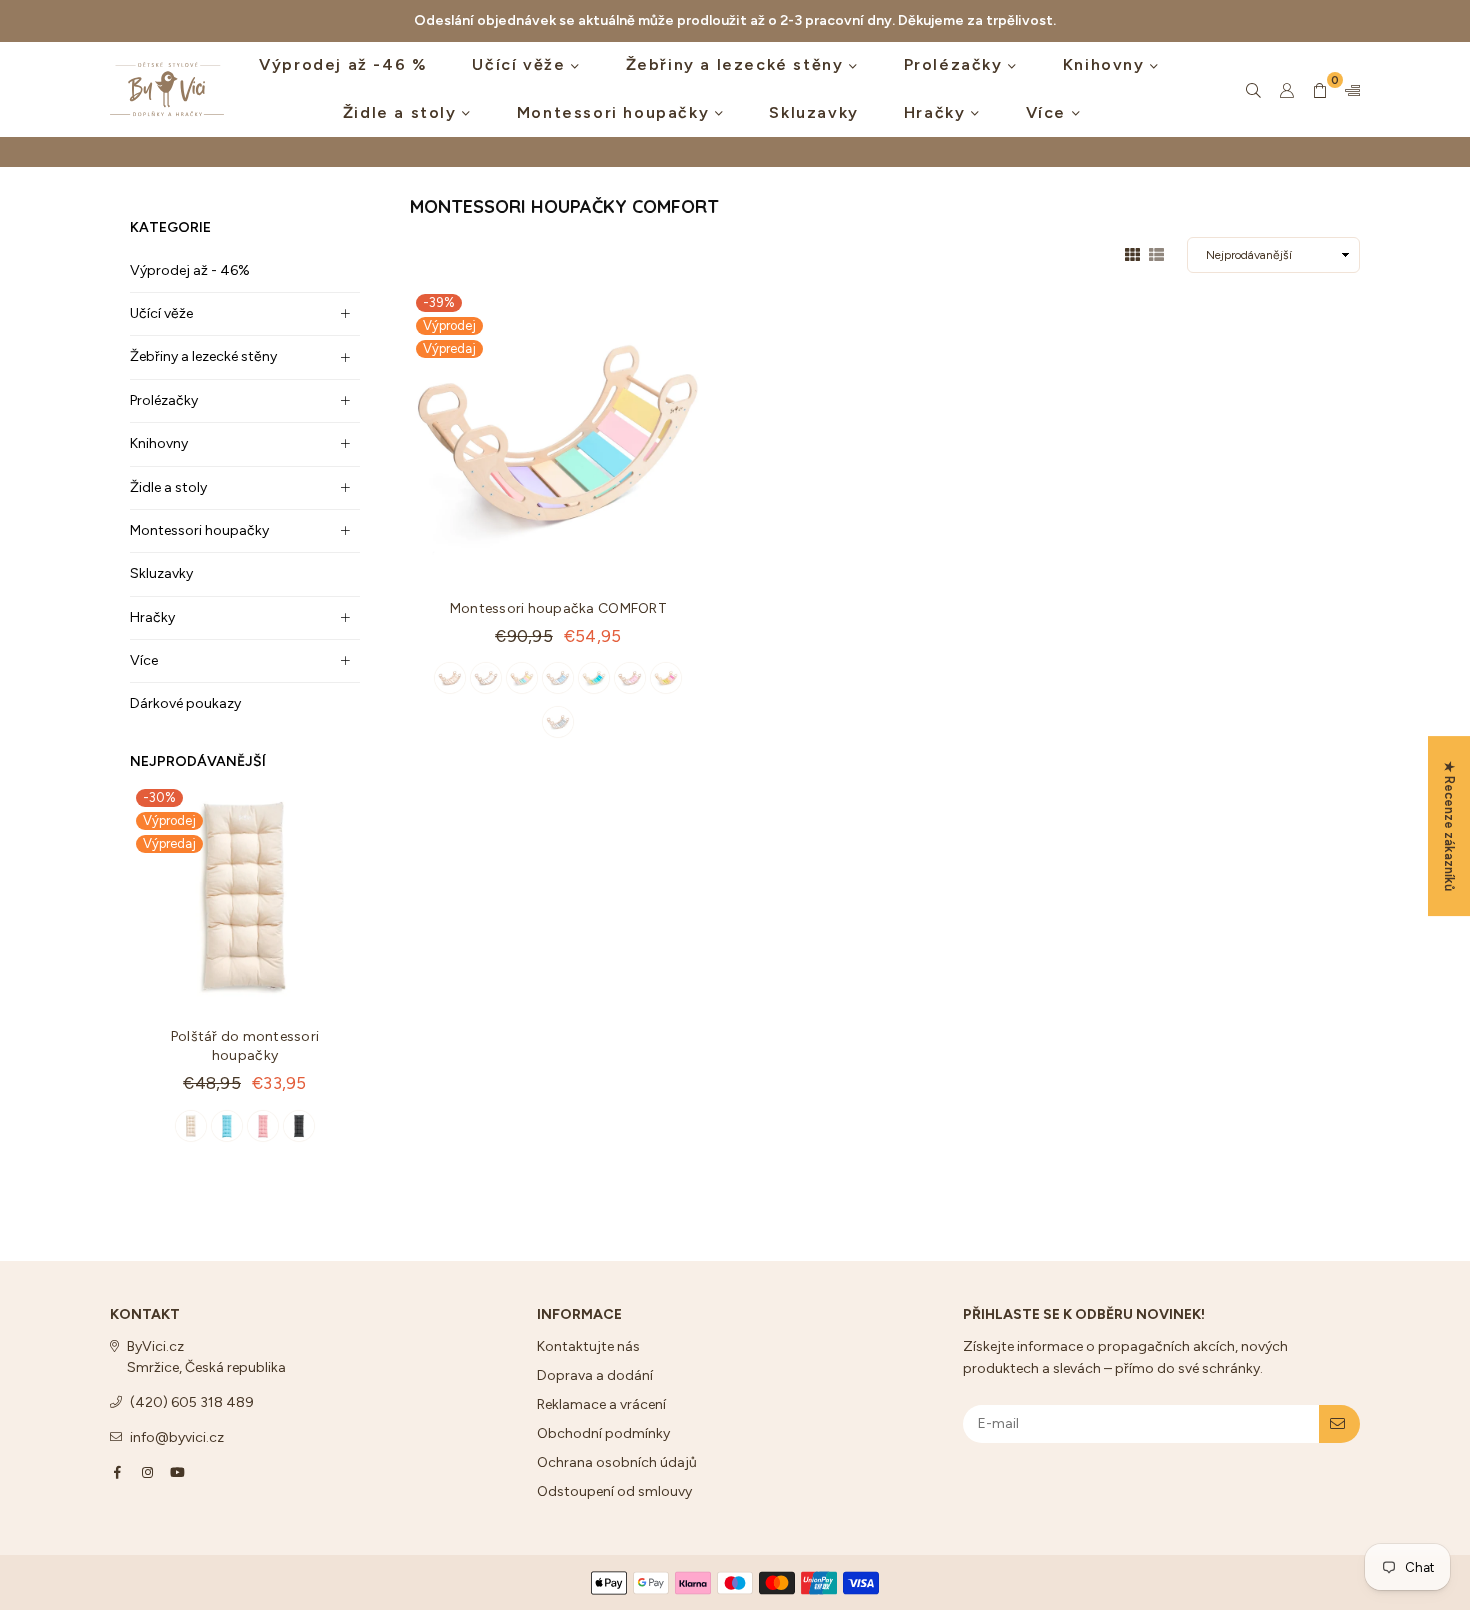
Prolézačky (956, 64)
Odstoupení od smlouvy (614, 1491)
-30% (159, 797)
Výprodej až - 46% (190, 270)
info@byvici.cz (177, 1437)
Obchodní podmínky (603, 1433)
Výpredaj (169, 843)
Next (342, 984)
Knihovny (1106, 64)
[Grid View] (1132, 253)
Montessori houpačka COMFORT (558, 608)
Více (1049, 112)
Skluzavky (813, 112)
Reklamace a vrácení (601, 1404)
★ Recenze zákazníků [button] (1449, 826)
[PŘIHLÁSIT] (1339, 1424)
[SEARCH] (1253, 90)
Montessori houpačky (616, 112)
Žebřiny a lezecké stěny (737, 64)
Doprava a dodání (595, 1375)
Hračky (937, 112)
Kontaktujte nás (588, 1346)
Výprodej (169, 820)
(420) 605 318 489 (192, 1402)
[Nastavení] (1348, 90)
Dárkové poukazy (185, 703)
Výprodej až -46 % (343, 64)
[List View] (1156, 253)
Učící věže (521, 64)
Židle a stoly (402, 112)
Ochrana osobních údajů (617, 1462)
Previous (147, 984)
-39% (439, 302)
